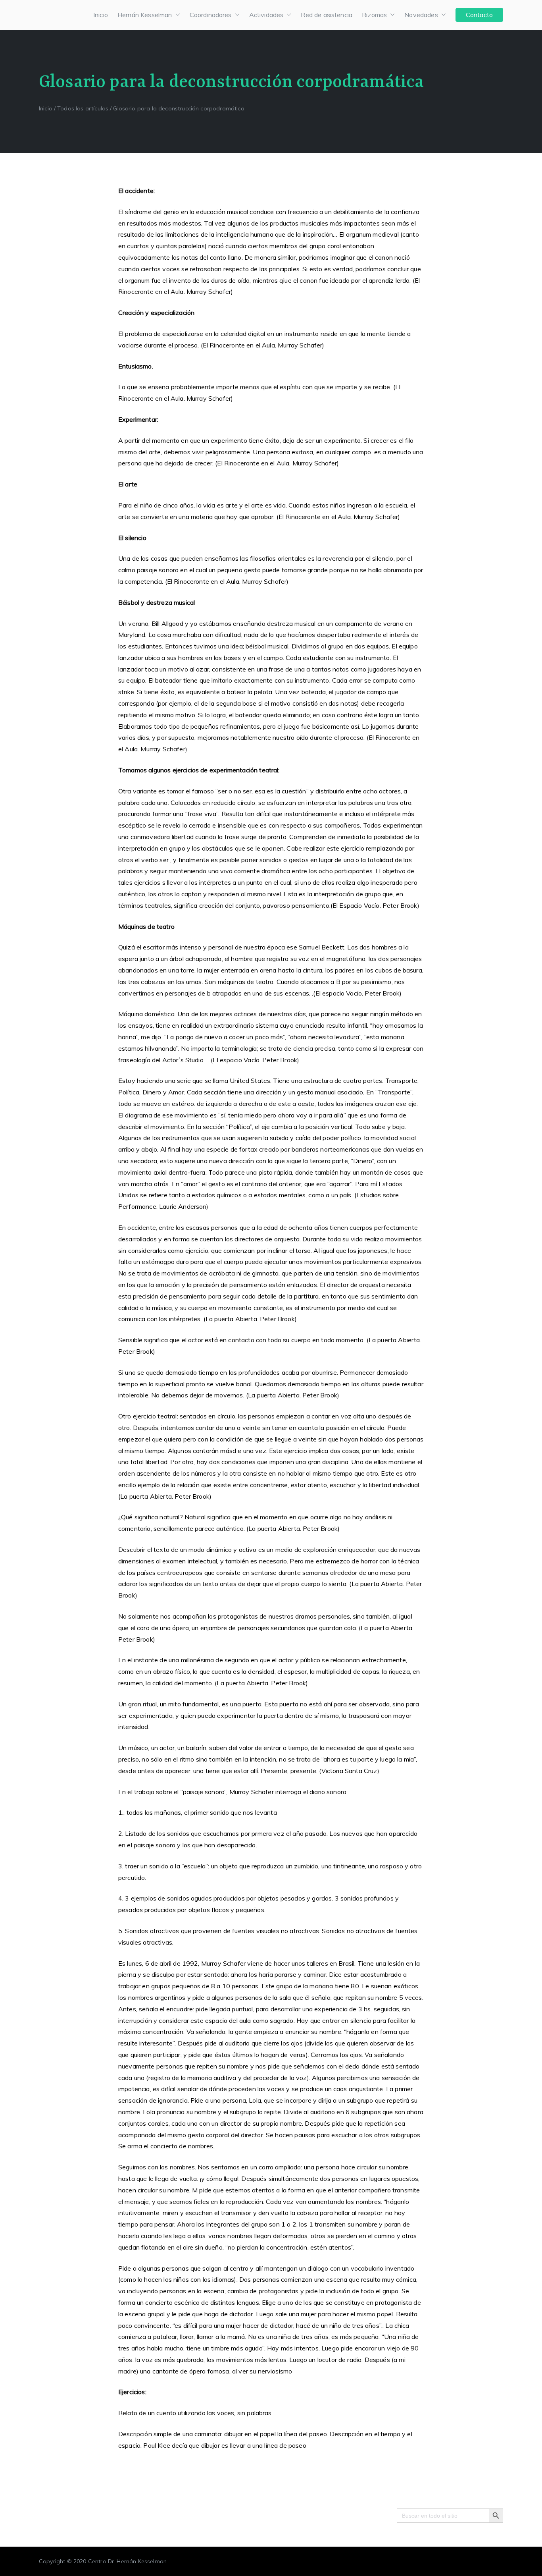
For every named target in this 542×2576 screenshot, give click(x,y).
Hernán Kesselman (145, 15)
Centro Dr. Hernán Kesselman (127, 2561)
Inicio (101, 15)
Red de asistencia (327, 15)
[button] (176, 15)
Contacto (479, 15)
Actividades (266, 15)
